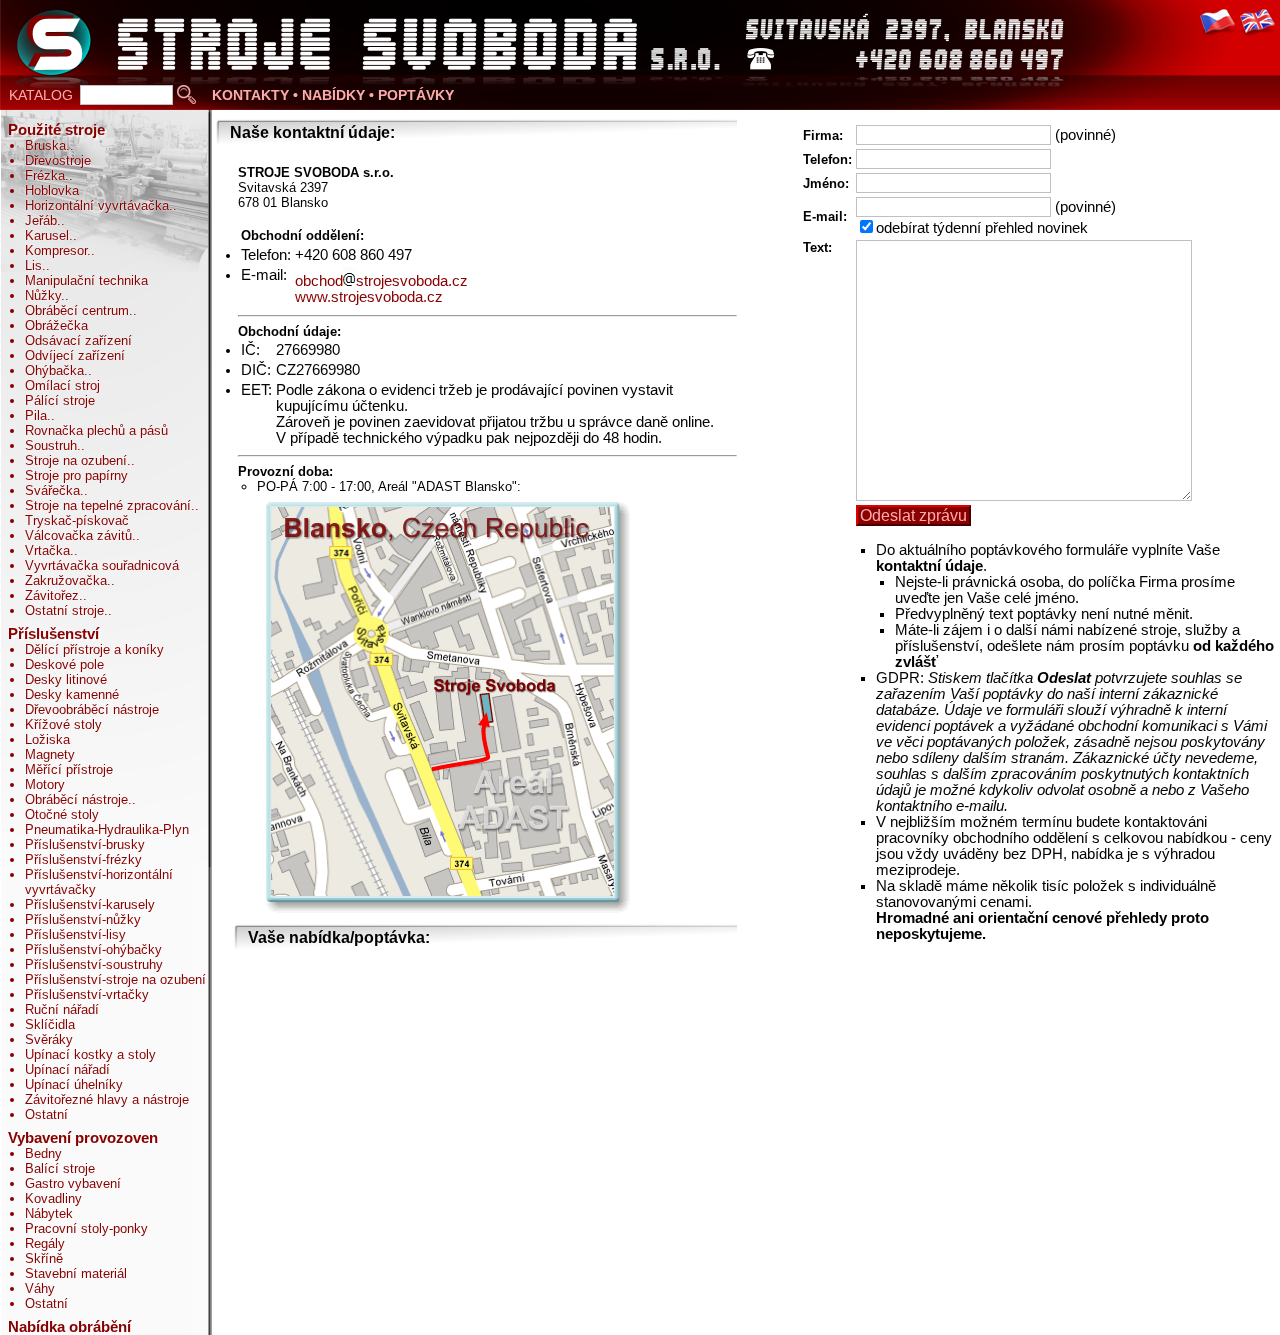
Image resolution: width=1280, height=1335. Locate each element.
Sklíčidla (50, 1024)
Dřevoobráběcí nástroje (92, 709)
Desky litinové (66, 679)
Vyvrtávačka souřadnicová (102, 565)
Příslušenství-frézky (83, 859)
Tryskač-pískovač (77, 520)
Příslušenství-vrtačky (87, 994)
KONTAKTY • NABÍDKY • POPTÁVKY (333, 95)
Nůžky (43, 295)
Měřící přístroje (69, 769)
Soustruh (51, 445)
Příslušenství (53, 634)
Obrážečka (56, 325)
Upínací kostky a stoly (90, 1054)
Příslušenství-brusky (85, 844)
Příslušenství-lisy (75, 934)
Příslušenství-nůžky (83, 919)
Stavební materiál (76, 1273)
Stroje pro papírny (76, 475)
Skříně (44, 1258)
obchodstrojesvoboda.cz (381, 281)
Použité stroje (56, 130)
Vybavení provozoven (83, 1138)
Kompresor (56, 250)
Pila (36, 415)
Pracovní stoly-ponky (86, 1228)
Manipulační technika (86, 280)
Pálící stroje (60, 400)
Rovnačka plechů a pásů (96, 430)
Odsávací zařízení (78, 340)
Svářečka (52, 490)
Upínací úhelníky (74, 1084)
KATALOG (41, 95)
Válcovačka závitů (78, 535)
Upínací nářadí (67, 1069)
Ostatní (46, 1114)
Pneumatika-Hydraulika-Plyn (107, 829)
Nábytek (49, 1213)
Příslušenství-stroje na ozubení (115, 979)
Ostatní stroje (64, 610)
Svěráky (49, 1039)
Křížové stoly (63, 724)
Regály (45, 1243)
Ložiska (47, 739)
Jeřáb (41, 220)
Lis (33, 265)
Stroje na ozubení (76, 460)
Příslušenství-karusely (90, 904)
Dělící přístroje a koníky (94, 649)
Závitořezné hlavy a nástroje (107, 1099)
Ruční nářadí (62, 1009)
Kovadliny (53, 1198)
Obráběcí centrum (77, 310)
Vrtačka (47, 550)
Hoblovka (52, 190)
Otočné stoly (62, 814)
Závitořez (52, 595)
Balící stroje (60, 1168)
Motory (45, 784)
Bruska (45, 145)
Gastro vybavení (73, 1183)
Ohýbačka (54, 370)
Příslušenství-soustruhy (94, 964)
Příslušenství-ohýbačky (93, 949)
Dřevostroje (58, 160)
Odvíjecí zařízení (75, 355)
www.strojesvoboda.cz (369, 297)
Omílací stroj (62, 385)
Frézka (45, 175)
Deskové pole (64, 664)
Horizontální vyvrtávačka (97, 205)
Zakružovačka (66, 580)
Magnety (50, 754)
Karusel (47, 235)
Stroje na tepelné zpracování (108, 505)
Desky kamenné (72, 694)
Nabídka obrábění (69, 1327)
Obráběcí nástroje (76, 799)
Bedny (43, 1153)
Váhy (40, 1288)
